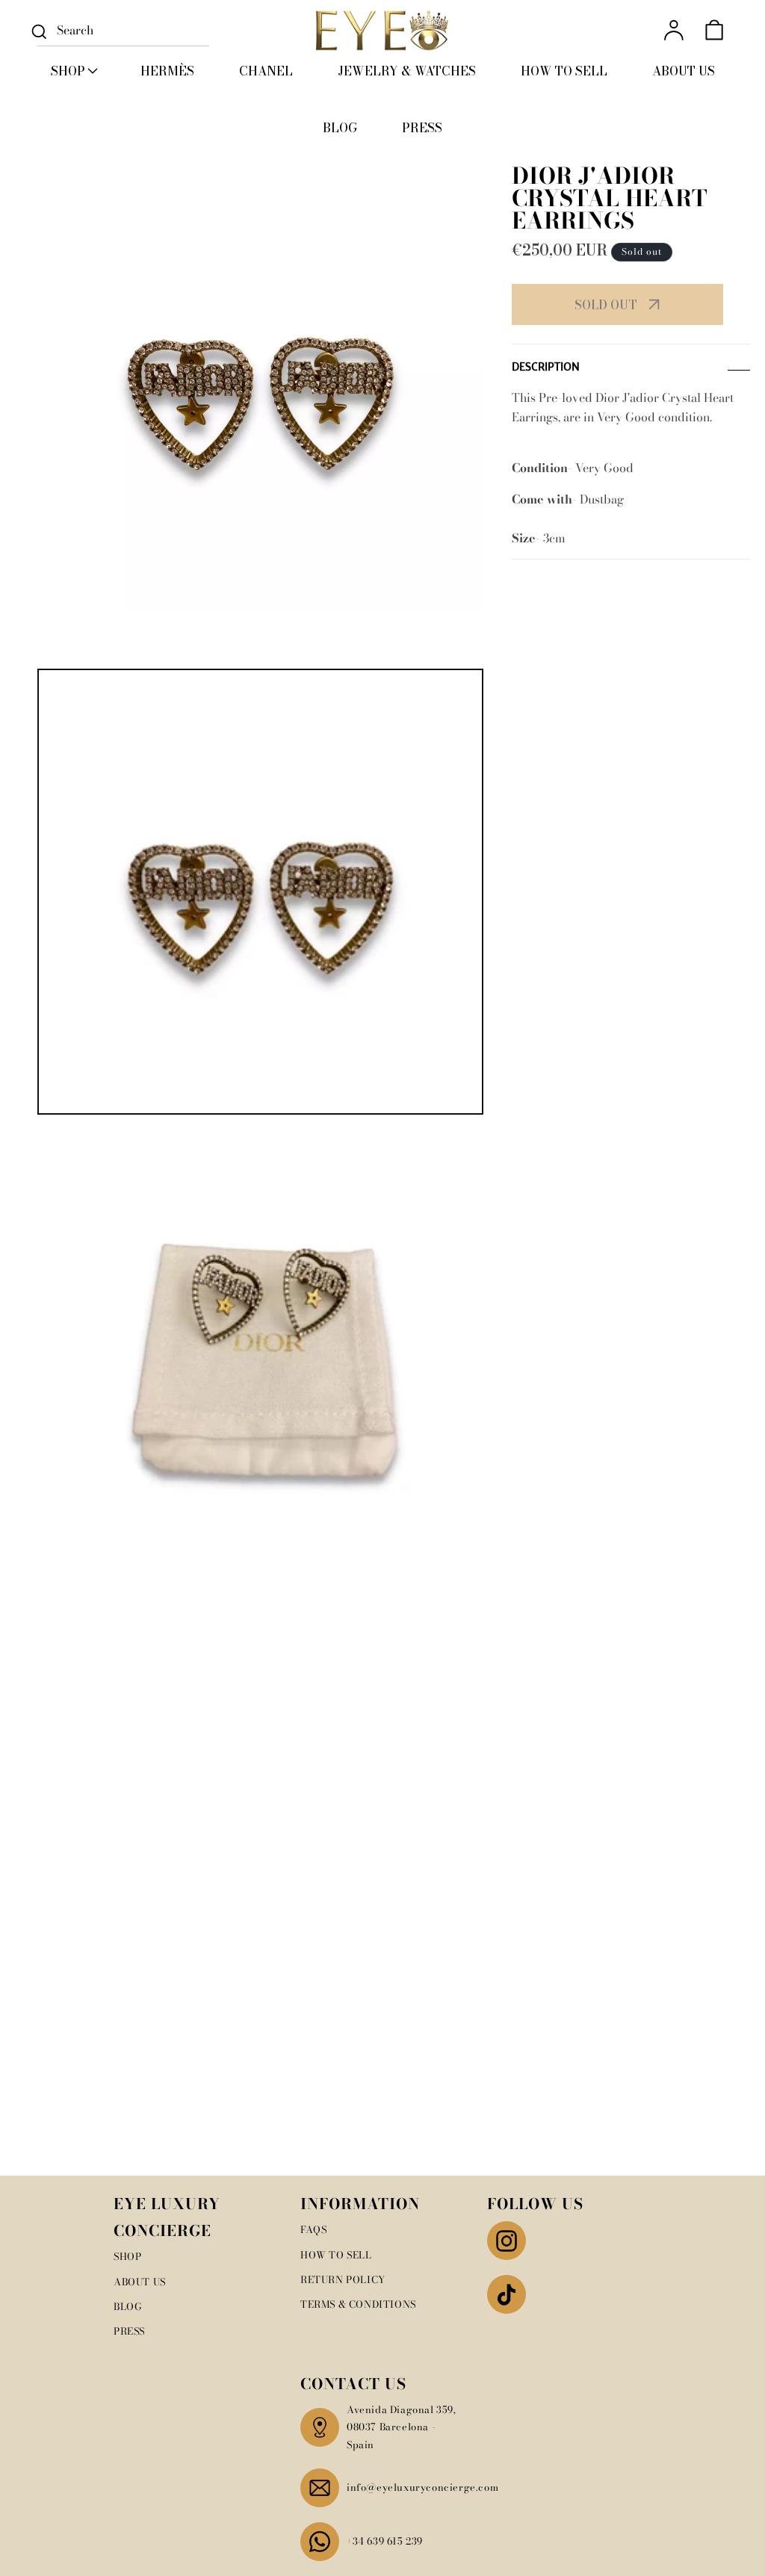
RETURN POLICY (343, 2279)
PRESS (129, 2331)
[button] (73, 71)
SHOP (127, 2256)
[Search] (39, 31)
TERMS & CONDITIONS (358, 2304)
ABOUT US (140, 2282)
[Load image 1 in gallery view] (260, 892)
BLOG (128, 2306)
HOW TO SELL (336, 2255)
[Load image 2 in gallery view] (260, 1344)
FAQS (313, 2229)
